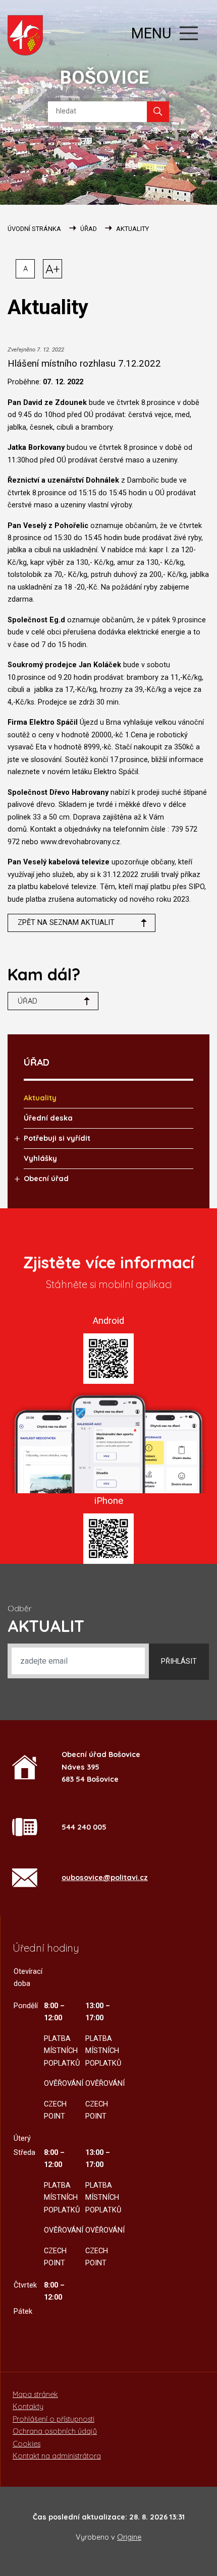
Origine (129, 2537)
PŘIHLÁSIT (179, 1661)
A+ (53, 269)
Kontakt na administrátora (57, 2456)
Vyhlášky (40, 1158)
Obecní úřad (46, 1179)
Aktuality (132, 229)
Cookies (26, 2444)
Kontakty (28, 2407)
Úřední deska (48, 1118)
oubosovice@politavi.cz (105, 1878)
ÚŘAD (89, 229)
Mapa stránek (35, 2394)
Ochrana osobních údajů (55, 2431)
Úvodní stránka (34, 229)
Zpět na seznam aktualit (66, 923)
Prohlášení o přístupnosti (53, 2419)
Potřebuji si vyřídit (57, 1138)
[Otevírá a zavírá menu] (189, 33)
